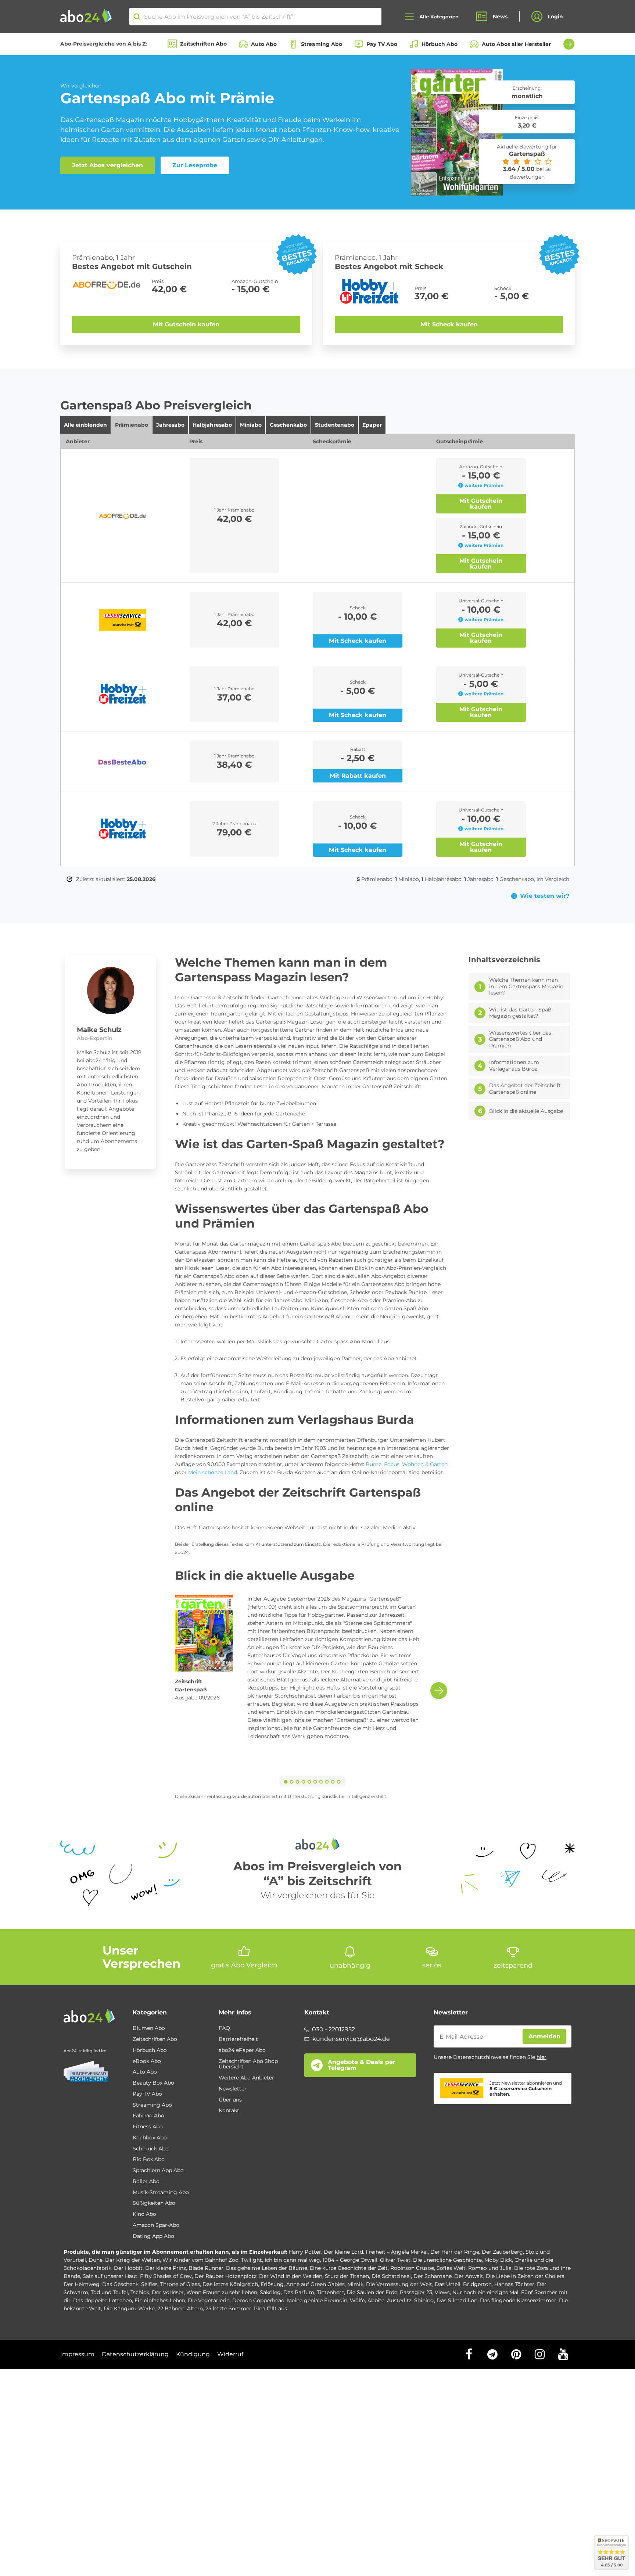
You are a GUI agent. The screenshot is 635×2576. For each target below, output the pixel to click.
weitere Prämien (484, 485)
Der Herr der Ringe (455, 2252)
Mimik (355, 2284)
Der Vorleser (168, 2292)
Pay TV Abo (382, 44)
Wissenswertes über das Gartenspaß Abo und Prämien (520, 1039)
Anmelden (544, 2036)
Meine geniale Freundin (317, 2300)
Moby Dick (498, 2260)
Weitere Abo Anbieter (246, 2078)
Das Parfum (299, 2292)
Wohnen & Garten (424, 1464)
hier (541, 2057)
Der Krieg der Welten (132, 2260)
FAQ (224, 2028)
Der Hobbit (128, 2268)
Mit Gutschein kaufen (186, 324)
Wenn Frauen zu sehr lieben (222, 2292)
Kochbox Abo (150, 2138)
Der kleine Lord (343, 2252)
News (500, 17)
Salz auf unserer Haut (110, 2276)
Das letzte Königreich (230, 2284)
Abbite (376, 2300)
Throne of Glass (180, 2284)
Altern (195, 2308)
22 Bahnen (171, 2308)
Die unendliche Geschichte (447, 2260)
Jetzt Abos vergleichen (107, 165)
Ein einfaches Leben (160, 2300)
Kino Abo (144, 2214)
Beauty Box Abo (153, 2083)
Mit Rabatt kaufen (358, 776)
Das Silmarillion (457, 2300)
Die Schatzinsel (391, 2276)
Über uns (230, 2100)
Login (555, 17)
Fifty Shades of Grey (166, 2276)
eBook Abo (147, 2061)
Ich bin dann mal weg (292, 2260)
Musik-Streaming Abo (161, 2193)
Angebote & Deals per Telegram (362, 2065)
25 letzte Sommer (228, 2308)
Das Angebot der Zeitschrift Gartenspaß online (525, 1089)
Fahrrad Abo (148, 2116)
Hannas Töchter (514, 2284)
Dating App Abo (153, 2236)
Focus (392, 1464)
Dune (96, 2260)
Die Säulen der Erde (372, 2292)
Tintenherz (330, 2292)
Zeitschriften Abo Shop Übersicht (248, 2064)
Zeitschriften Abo (203, 44)
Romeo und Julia (490, 2268)
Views (442, 2292)
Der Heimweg (82, 2284)
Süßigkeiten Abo (154, 2203)
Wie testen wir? (545, 896)
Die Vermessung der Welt (399, 2284)
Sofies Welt (451, 2268)
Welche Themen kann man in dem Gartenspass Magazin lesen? (526, 986)
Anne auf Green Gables (315, 2284)
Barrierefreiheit (238, 2039)
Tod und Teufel (109, 2292)
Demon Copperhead (258, 2300)
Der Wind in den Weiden (291, 2276)
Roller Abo (146, 2182)
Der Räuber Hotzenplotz (225, 2276)
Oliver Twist (395, 2260)
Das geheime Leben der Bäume (267, 2268)
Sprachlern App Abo (158, 2171)
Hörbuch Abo (440, 44)
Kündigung (193, 2354)
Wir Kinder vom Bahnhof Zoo (200, 2260)
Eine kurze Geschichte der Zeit (349, 2268)
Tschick (140, 2292)
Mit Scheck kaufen (449, 324)
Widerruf (230, 2354)
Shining (424, 2300)
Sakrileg (270, 2292)
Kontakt (229, 2111)
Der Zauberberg (502, 2252)
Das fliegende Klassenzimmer (518, 2300)
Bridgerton (477, 2284)
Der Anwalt (469, 2276)
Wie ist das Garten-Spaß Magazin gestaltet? (520, 1013)
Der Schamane (433, 2276)
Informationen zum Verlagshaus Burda (514, 1066)
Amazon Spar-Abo (156, 2225)
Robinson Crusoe (412, 2268)
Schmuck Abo (151, 2149)
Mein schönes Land (212, 1472)
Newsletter (233, 2089)
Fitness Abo (148, 2127)
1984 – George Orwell (350, 2260)
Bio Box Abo (149, 2160)
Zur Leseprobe (195, 165)
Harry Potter (305, 2252)
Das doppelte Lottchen (103, 2300)
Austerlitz (399, 2300)
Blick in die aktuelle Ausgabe (526, 1111)
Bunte (374, 1464)
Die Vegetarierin (209, 2300)
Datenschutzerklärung (135, 2354)
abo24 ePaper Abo (242, 2050)
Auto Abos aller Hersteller (516, 44)
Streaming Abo (322, 44)
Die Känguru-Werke (129, 2308)
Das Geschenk (120, 2284)
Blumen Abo (149, 2028)
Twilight (252, 2260)
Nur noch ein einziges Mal (485, 2292)
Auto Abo (264, 44)
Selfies (149, 2284)
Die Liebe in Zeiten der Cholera (525, 2276)
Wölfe (357, 2300)
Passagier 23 (416, 2292)
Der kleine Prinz (166, 2268)
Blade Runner (206, 2268)
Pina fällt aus (270, 2308)
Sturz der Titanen (347, 2276)
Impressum (77, 2354)
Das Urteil (448, 2284)
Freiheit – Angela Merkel (397, 2252)
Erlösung (272, 2284)
